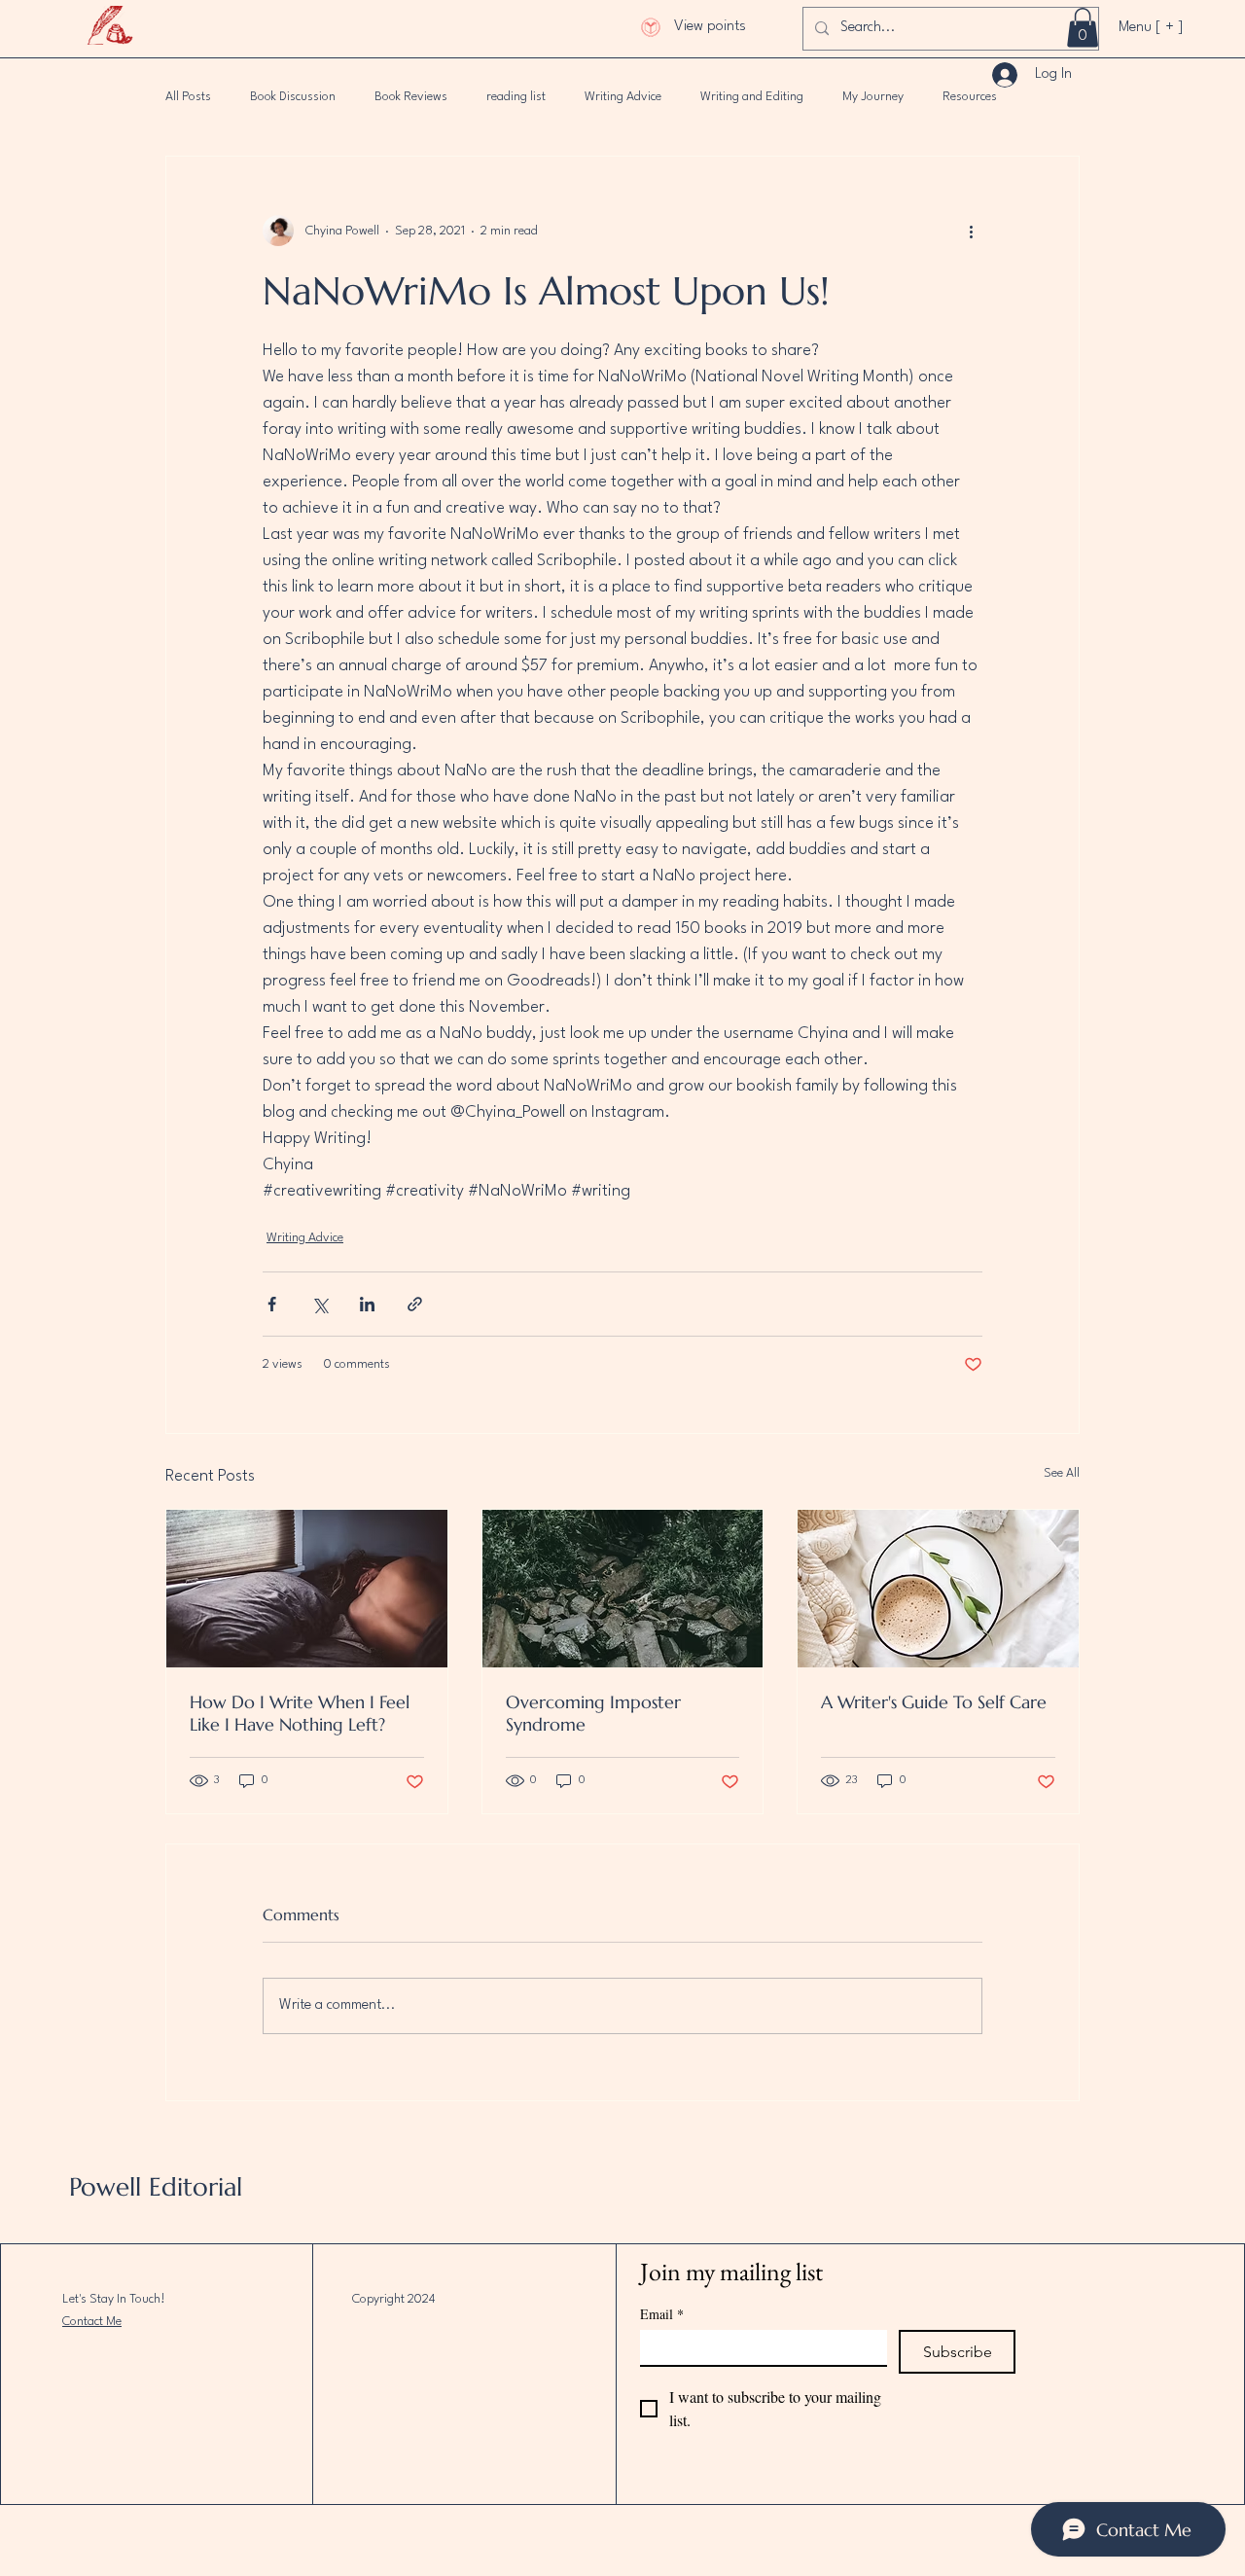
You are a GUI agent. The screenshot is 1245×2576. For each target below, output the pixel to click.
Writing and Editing (752, 97)
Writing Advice (623, 97)
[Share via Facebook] (272, 1304)
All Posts (188, 97)
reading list (516, 97)
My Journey (873, 97)
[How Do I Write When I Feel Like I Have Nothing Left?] (307, 1589)
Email (662, 2314)
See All (1062, 1473)
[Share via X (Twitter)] (320, 1304)
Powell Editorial (156, 2187)
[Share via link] (415, 1304)
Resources (970, 97)
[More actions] (971, 231)
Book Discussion (293, 97)
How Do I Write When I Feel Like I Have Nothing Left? (300, 1713)
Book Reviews (411, 97)
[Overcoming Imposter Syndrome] (623, 1589)
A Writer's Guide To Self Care (934, 1702)
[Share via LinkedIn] (367, 1304)
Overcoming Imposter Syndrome (593, 1713)
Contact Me (92, 2322)
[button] (1083, 28)
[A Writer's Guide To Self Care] (938, 1589)
